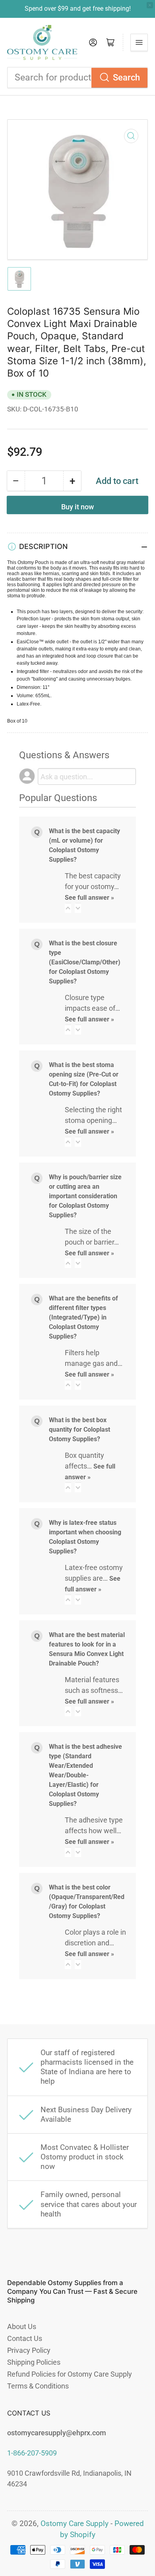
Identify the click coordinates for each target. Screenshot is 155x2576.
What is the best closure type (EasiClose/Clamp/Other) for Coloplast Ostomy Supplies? (85, 962)
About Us (22, 2326)
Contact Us (25, 2338)
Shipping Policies (34, 2362)
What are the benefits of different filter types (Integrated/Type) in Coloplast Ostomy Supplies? (83, 1317)
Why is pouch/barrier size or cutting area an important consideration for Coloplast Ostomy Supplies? (85, 1196)
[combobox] (77, 77)
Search (126, 77)
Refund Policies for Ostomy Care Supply (70, 2374)
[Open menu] (139, 42)
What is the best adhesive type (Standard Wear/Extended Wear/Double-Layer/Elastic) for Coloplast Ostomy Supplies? (85, 1775)
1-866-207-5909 (32, 2453)
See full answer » (89, 898)
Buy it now (77, 507)
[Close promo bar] (150, 5)
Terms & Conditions (38, 2386)
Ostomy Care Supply (75, 2524)
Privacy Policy (29, 2350)
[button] (68, 908)
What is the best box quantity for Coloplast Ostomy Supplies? (79, 1430)
